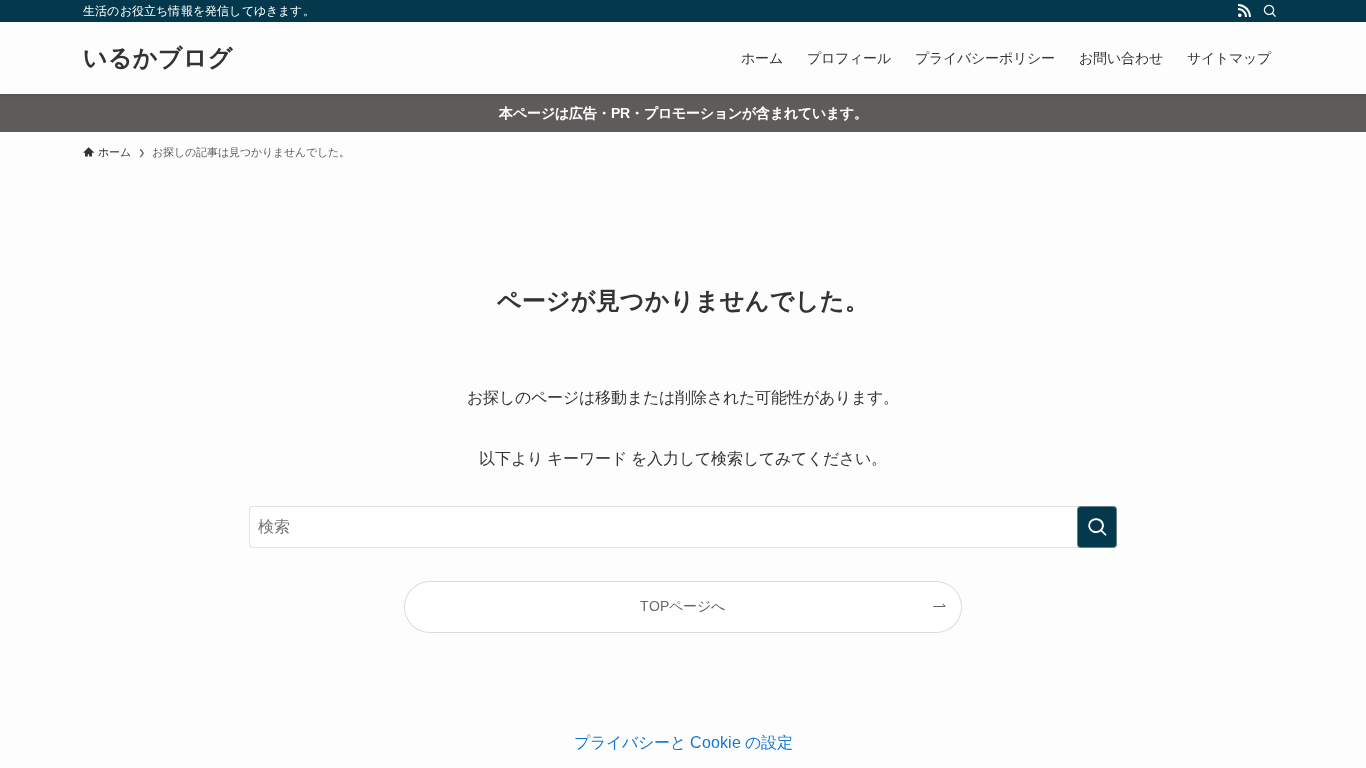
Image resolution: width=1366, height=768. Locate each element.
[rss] (1244, 11)
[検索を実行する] (1097, 527)
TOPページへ (682, 606)
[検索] (1270, 11)
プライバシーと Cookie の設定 (683, 742)
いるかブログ (158, 58)
